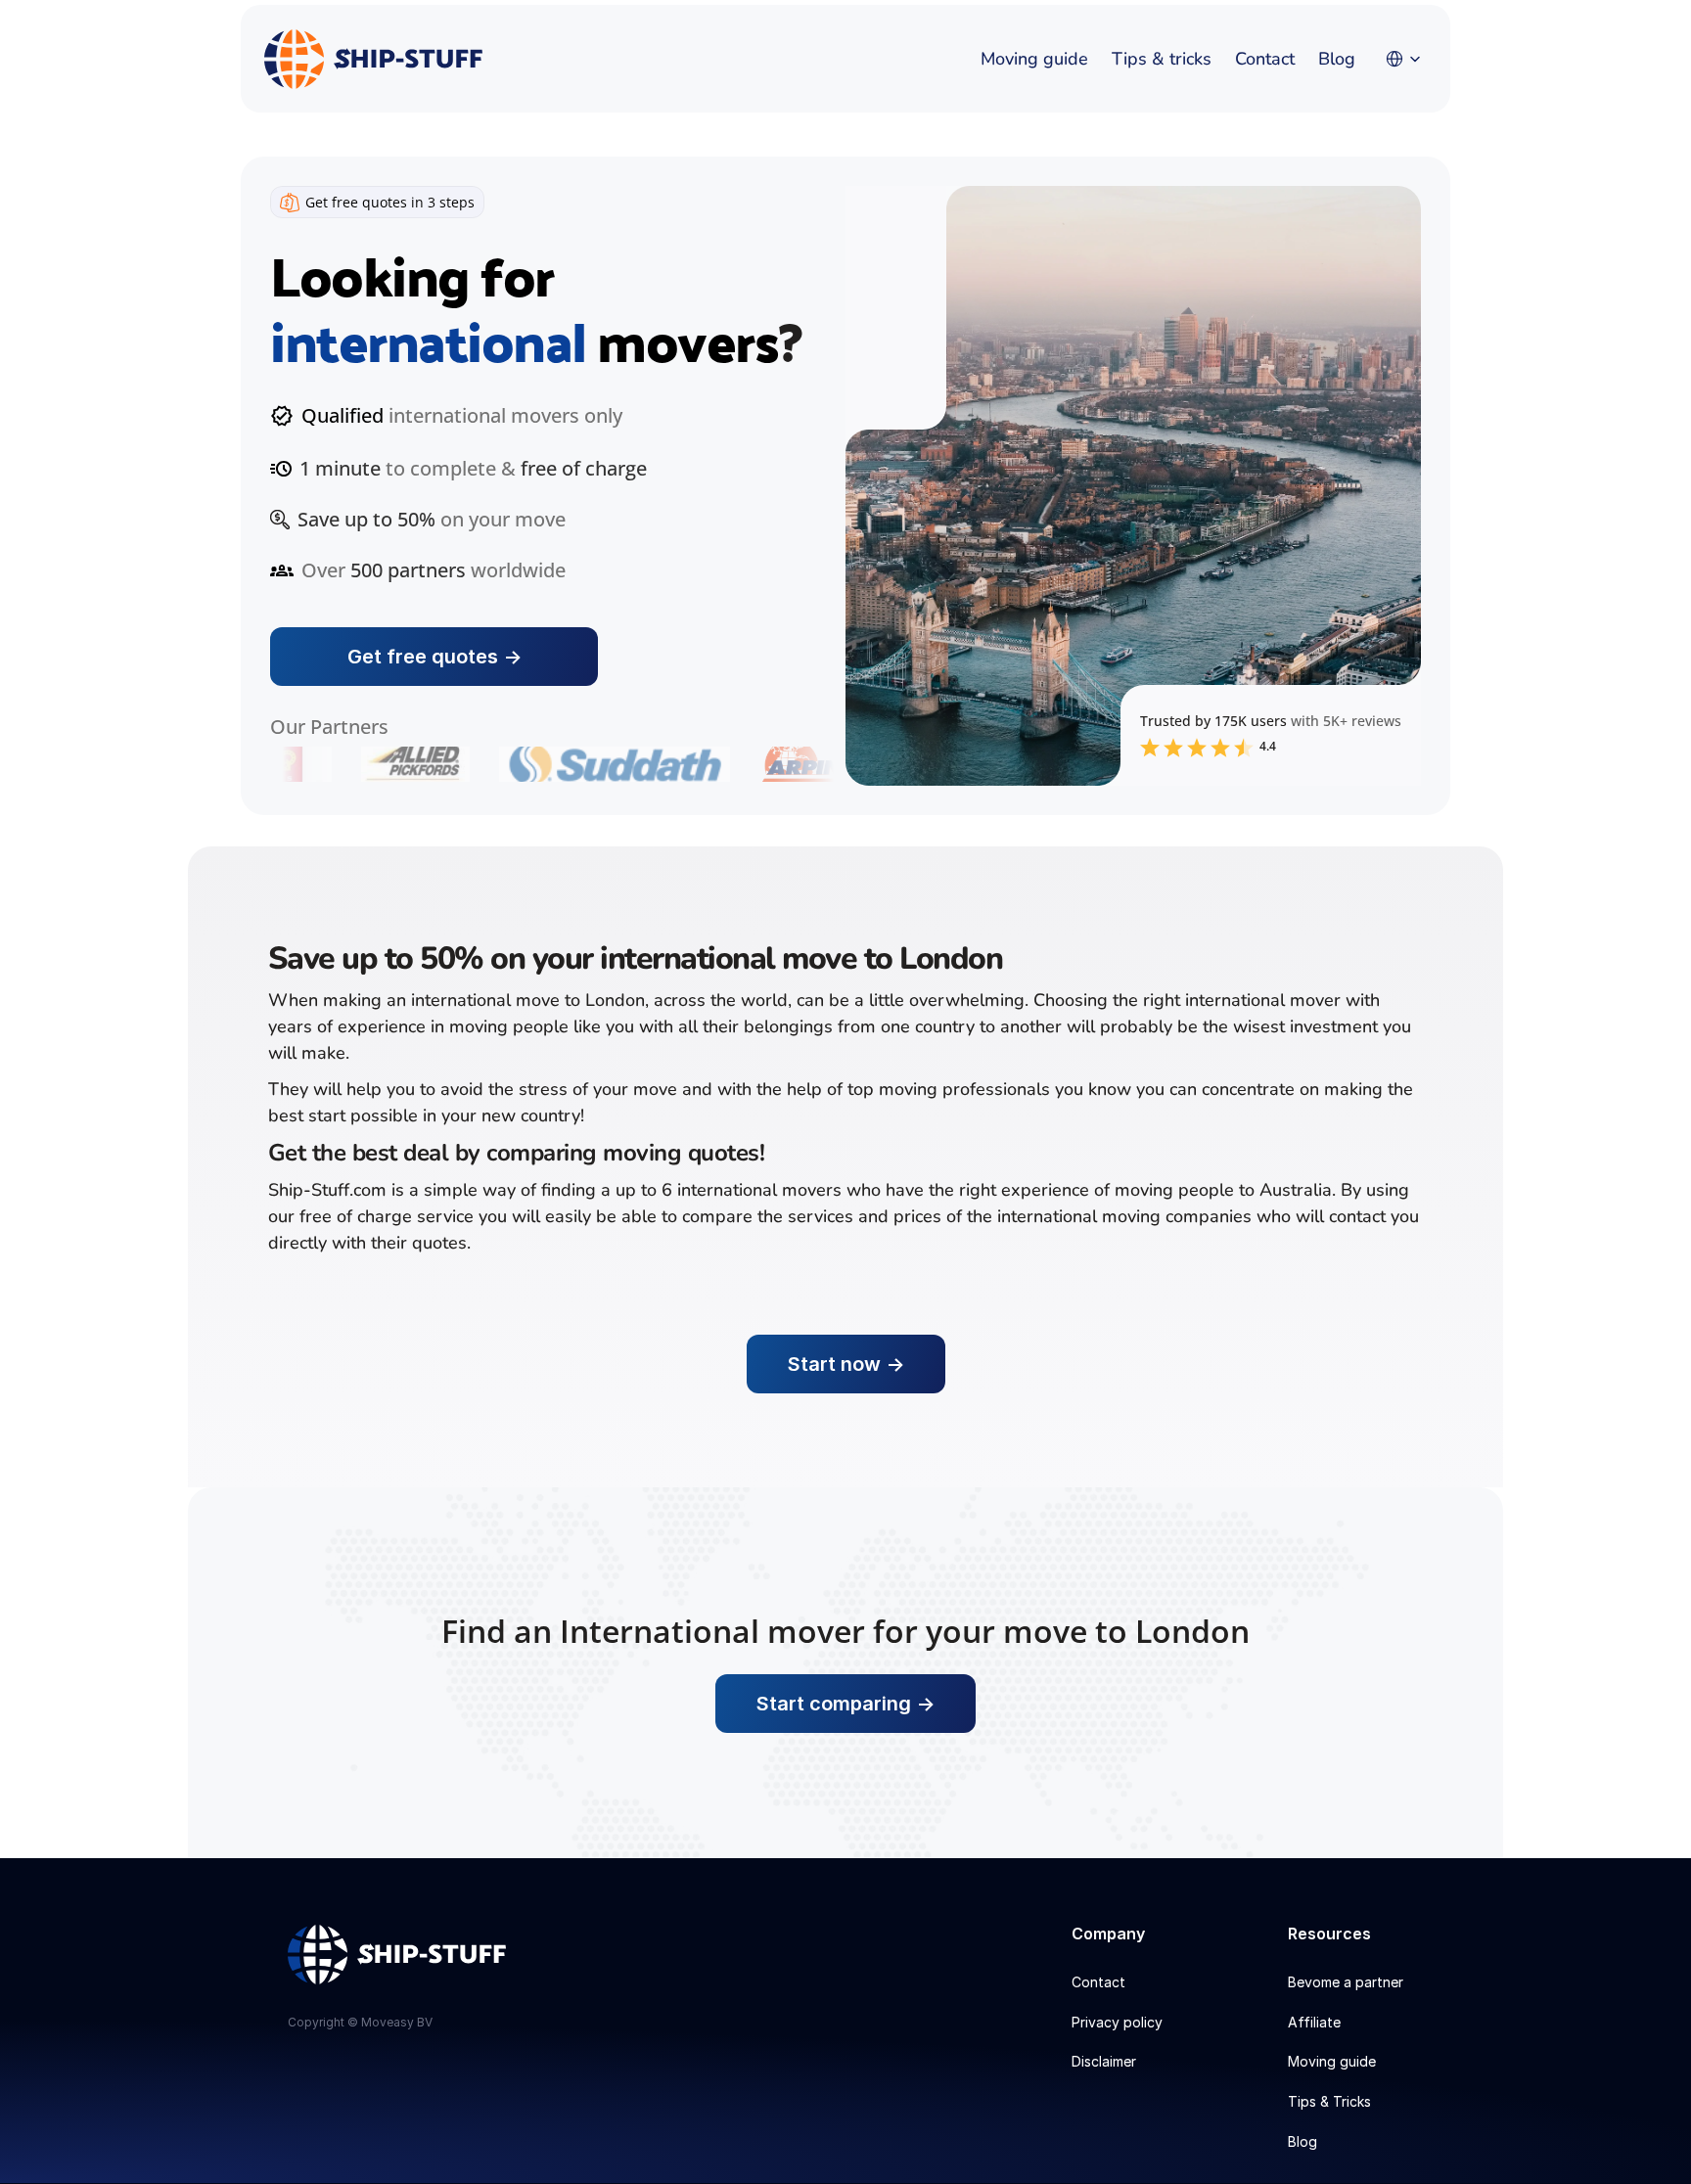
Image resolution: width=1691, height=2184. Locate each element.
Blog (1337, 59)
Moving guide (1034, 59)
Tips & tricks (1162, 59)
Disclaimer (1104, 2061)
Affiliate (1314, 2022)
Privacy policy (1117, 2022)
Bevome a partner (1346, 1982)
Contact (1265, 59)
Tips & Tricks (1329, 2101)
